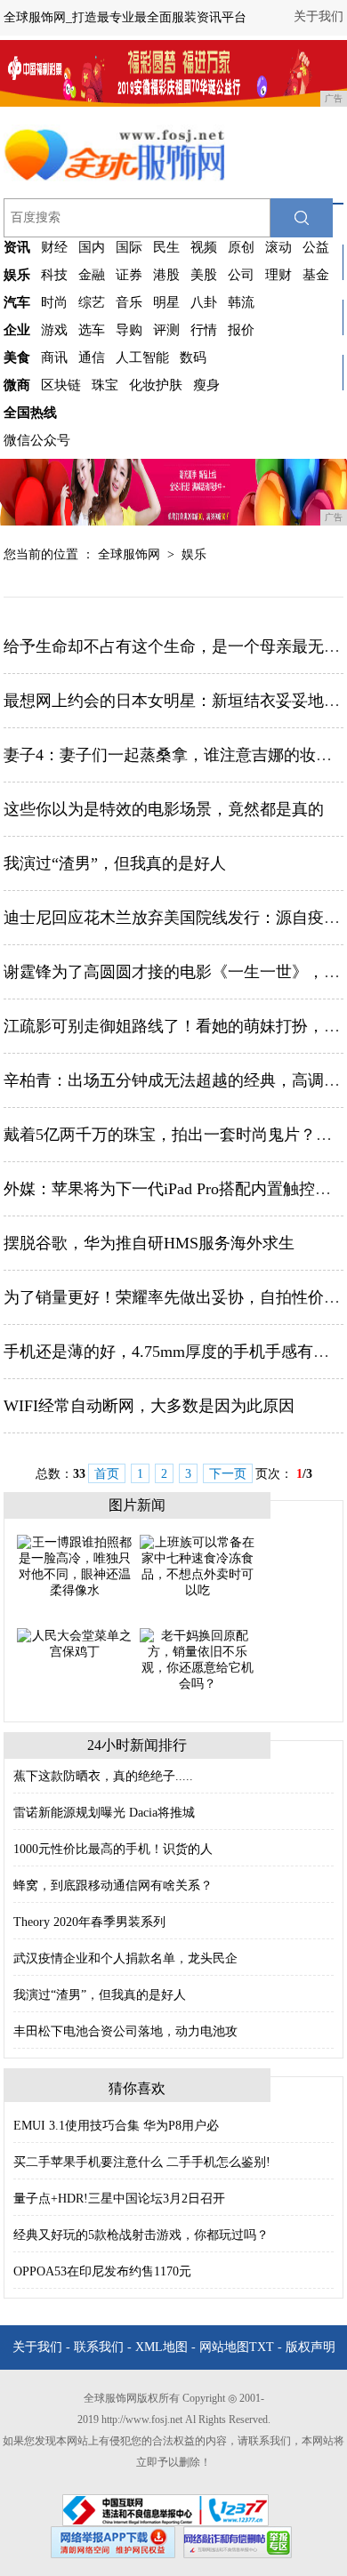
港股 (166, 275)
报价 (241, 330)
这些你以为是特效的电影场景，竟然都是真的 (164, 809)
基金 (316, 275)
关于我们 (319, 16)
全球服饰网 (129, 554)
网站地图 (224, 2347)
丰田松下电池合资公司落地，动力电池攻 (125, 2031)
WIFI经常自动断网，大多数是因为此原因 (149, 1406)
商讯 (54, 357)
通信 (92, 357)
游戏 (54, 330)
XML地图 (161, 2347)
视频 (204, 247)
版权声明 (311, 2347)
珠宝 (105, 385)
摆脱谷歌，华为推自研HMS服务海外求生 (149, 1243)
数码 (193, 357)
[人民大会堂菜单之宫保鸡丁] (75, 1643)
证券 (129, 275)
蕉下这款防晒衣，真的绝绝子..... (103, 1776)
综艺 (92, 302)
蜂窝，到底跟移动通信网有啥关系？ (113, 1886)
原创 (241, 247)
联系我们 (99, 2347)
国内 (92, 247)
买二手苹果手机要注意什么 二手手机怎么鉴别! (142, 2162)
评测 (166, 330)
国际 (129, 247)
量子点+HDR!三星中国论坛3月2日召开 (119, 2199)
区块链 (61, 385)
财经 (54, 247)
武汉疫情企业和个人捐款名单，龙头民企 (125, 1958)
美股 (204, 275)
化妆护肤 (156, 385)
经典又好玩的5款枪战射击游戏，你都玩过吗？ (141, 2235)
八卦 (204, 302)
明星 (166, 302)
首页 (107, 1474)
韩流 (241, 302)
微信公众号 (37, 440)
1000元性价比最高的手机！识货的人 (113, 1849)
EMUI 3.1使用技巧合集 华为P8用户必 (116, 2126)
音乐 (129, 302)
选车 (92, 330)
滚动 (278, 247)
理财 (278, 275)
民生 (166, 247)
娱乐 (194, 554)
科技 (54, 275)
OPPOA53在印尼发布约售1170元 (102, 2271)
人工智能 (142, 357)
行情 (204, 330)
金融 (92, 275)
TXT (262, 2347)
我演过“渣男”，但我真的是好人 (115, 863)
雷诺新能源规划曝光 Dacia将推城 (104, 1813)
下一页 (228, 1474)
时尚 (54, 302)
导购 (129, 330)
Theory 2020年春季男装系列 (89, 1922)
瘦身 (206, 385)
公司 (241, 275)
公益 (316, 247)
